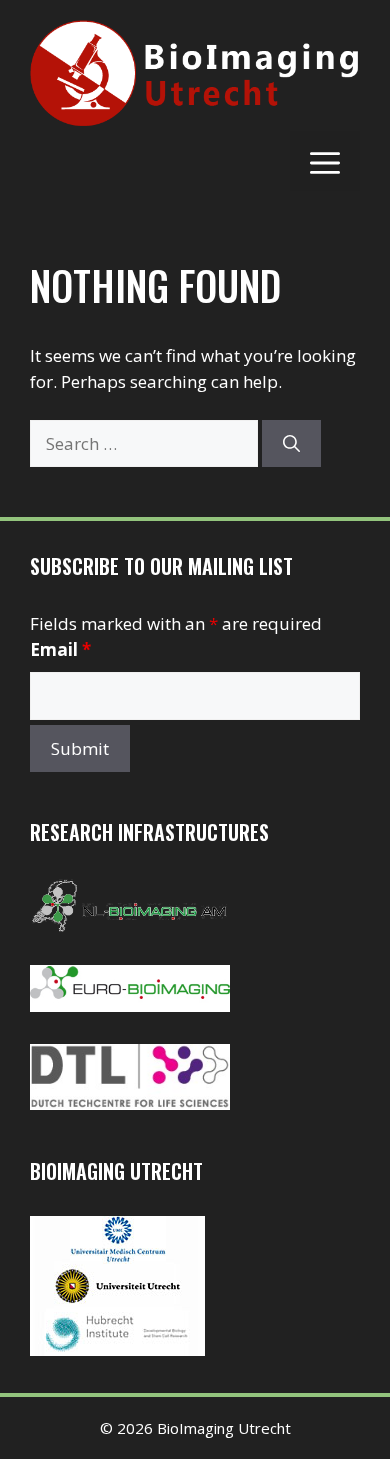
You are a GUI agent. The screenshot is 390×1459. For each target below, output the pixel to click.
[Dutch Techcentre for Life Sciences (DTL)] (130, 1103)
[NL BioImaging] (130, 926)
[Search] (291, 444)
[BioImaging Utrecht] (117, 1349)
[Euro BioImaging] (130, 1005)
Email (60, 649)
